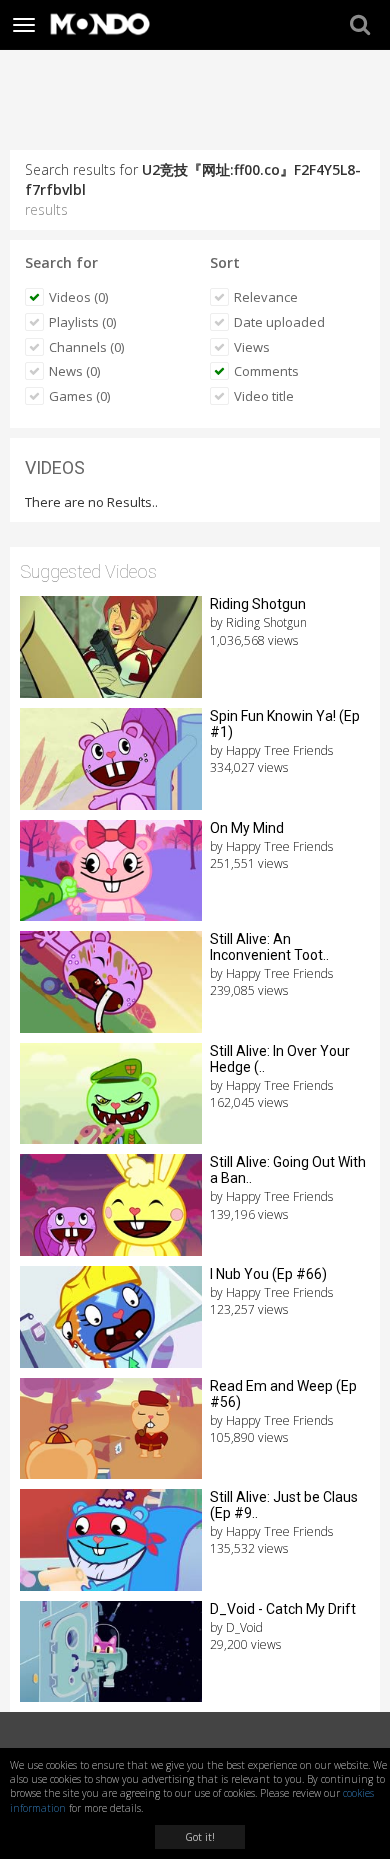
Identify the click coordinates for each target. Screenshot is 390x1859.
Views (252, 347)
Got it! (200, 1837)
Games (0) (79, 396)
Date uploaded (279, 322)
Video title (264, 396)
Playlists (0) (82, 322)
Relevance (266, 297)
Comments (266, 371)
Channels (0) (86, 347)
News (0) (74, 371)
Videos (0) (78, 297)
